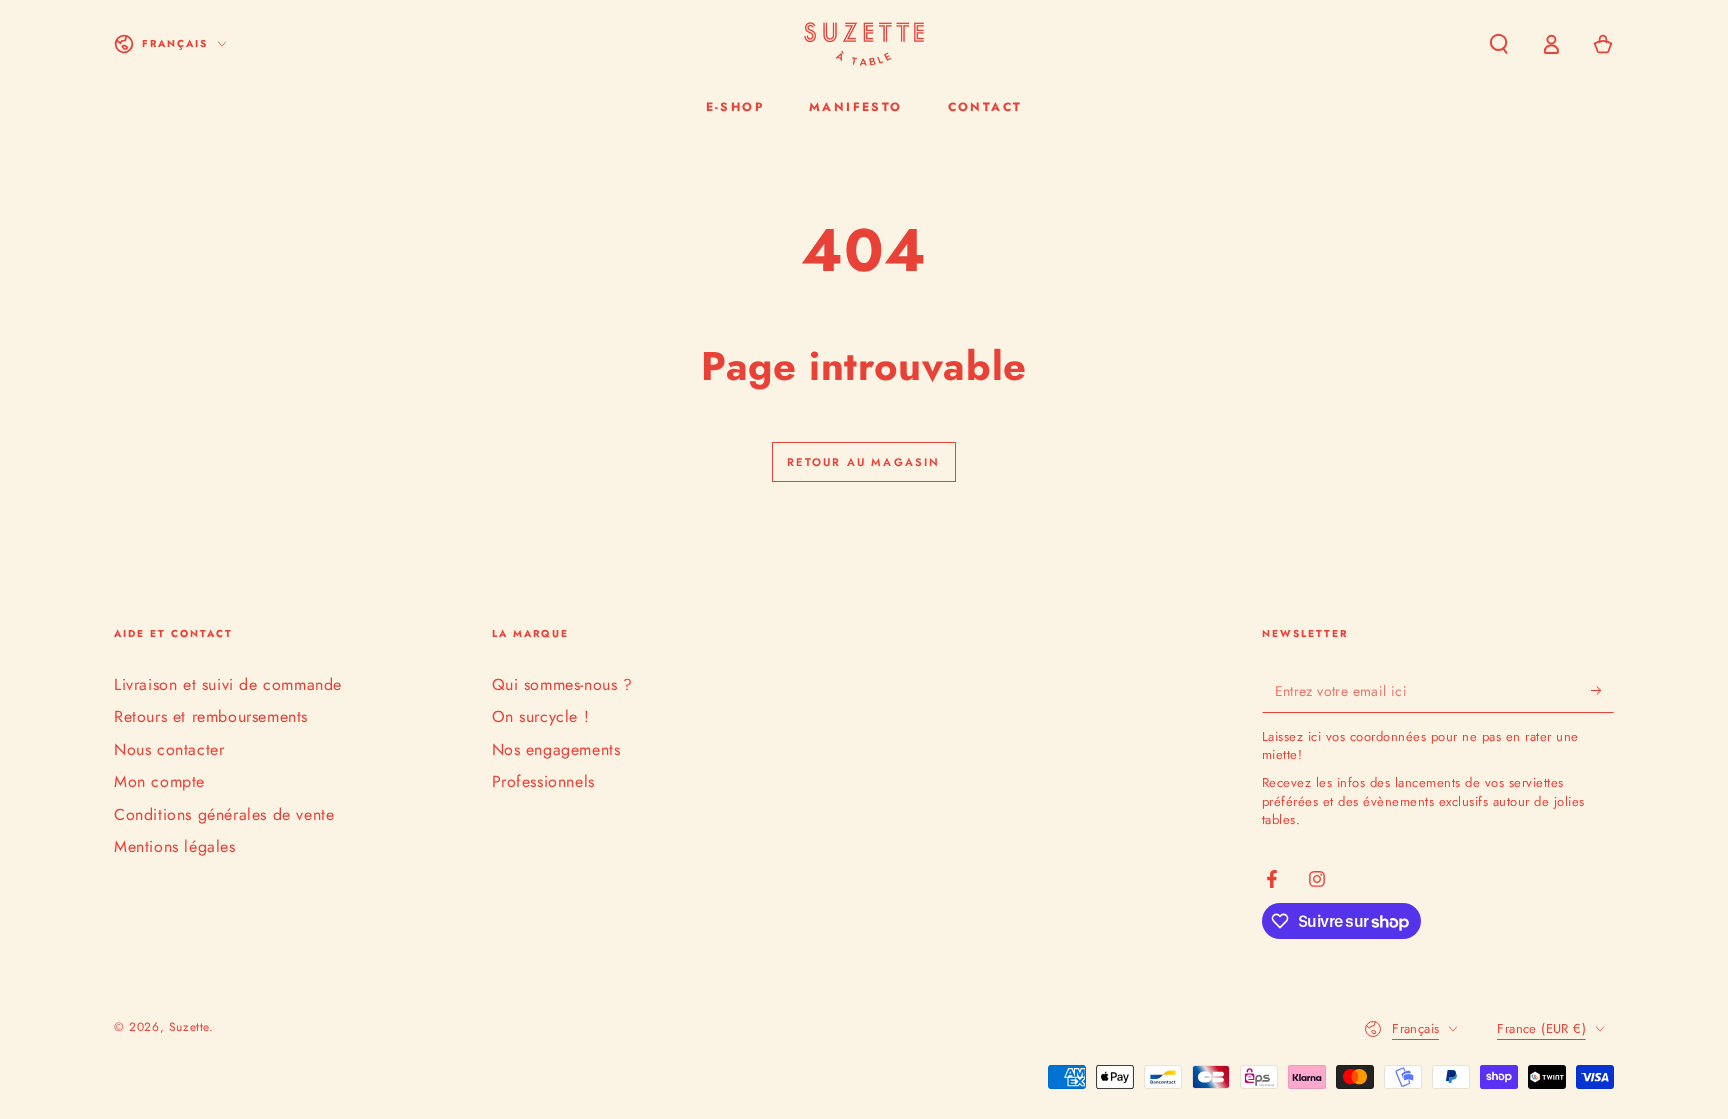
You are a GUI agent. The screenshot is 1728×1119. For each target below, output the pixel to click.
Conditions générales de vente (224, 814)
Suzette (189, 1027)
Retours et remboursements (211, 716)
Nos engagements (556, 749)
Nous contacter (169, 749)
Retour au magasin (863, 462)
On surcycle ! (541, 716)
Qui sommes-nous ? (562, 684)
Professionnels (543, 781)
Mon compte (159, 781)
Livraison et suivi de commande (228, 684)
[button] (1499, 44)
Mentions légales (175, 846)
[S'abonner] (1602, 690)
